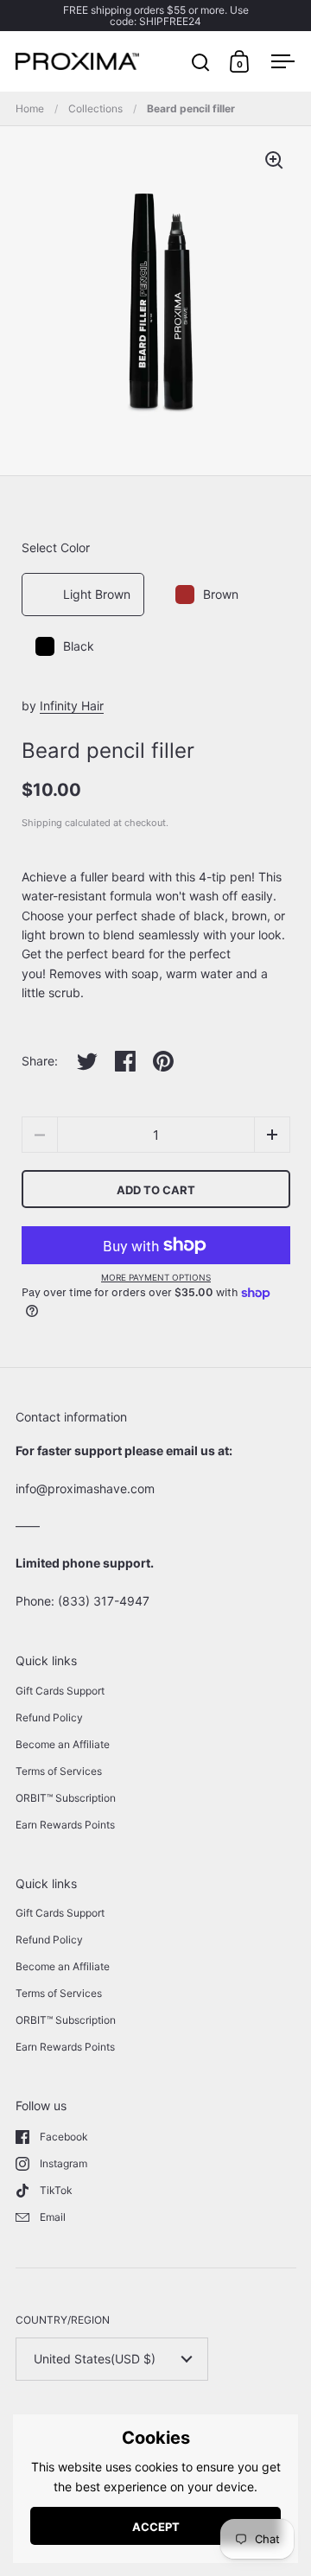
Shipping (42, 823)
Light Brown (97, 594)
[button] (272, 1135)
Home (30, 108)
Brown (221, 594)
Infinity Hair (72, 706)
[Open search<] (201, 62)
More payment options (156, 1277)
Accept (156, 2527)
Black (79, 646)
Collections (95, 108)
